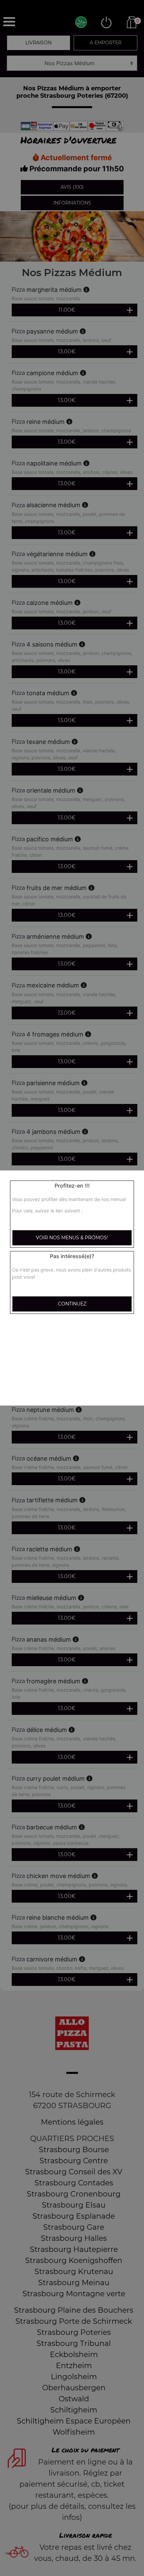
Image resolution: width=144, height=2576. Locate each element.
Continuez (72, 1304)
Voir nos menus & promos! (72, 1238)
